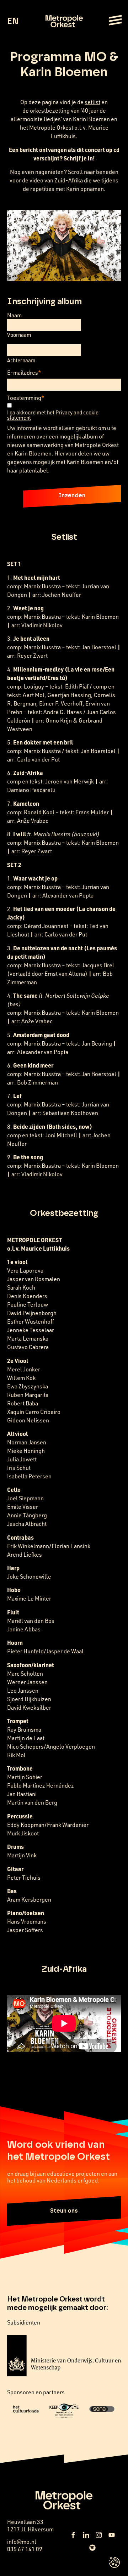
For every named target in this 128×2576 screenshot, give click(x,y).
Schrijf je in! (79, 158)
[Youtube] (112, 2535)
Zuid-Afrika (69, 180)
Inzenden (72, 496)
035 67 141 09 (25, 2549)
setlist (92, 102)
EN (13, 21)
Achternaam (21, 360)
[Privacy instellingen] (114, 2563)
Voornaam (19, 335)
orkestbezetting (50, 111)
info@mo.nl (22, 2542)
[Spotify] (92, 2548)
